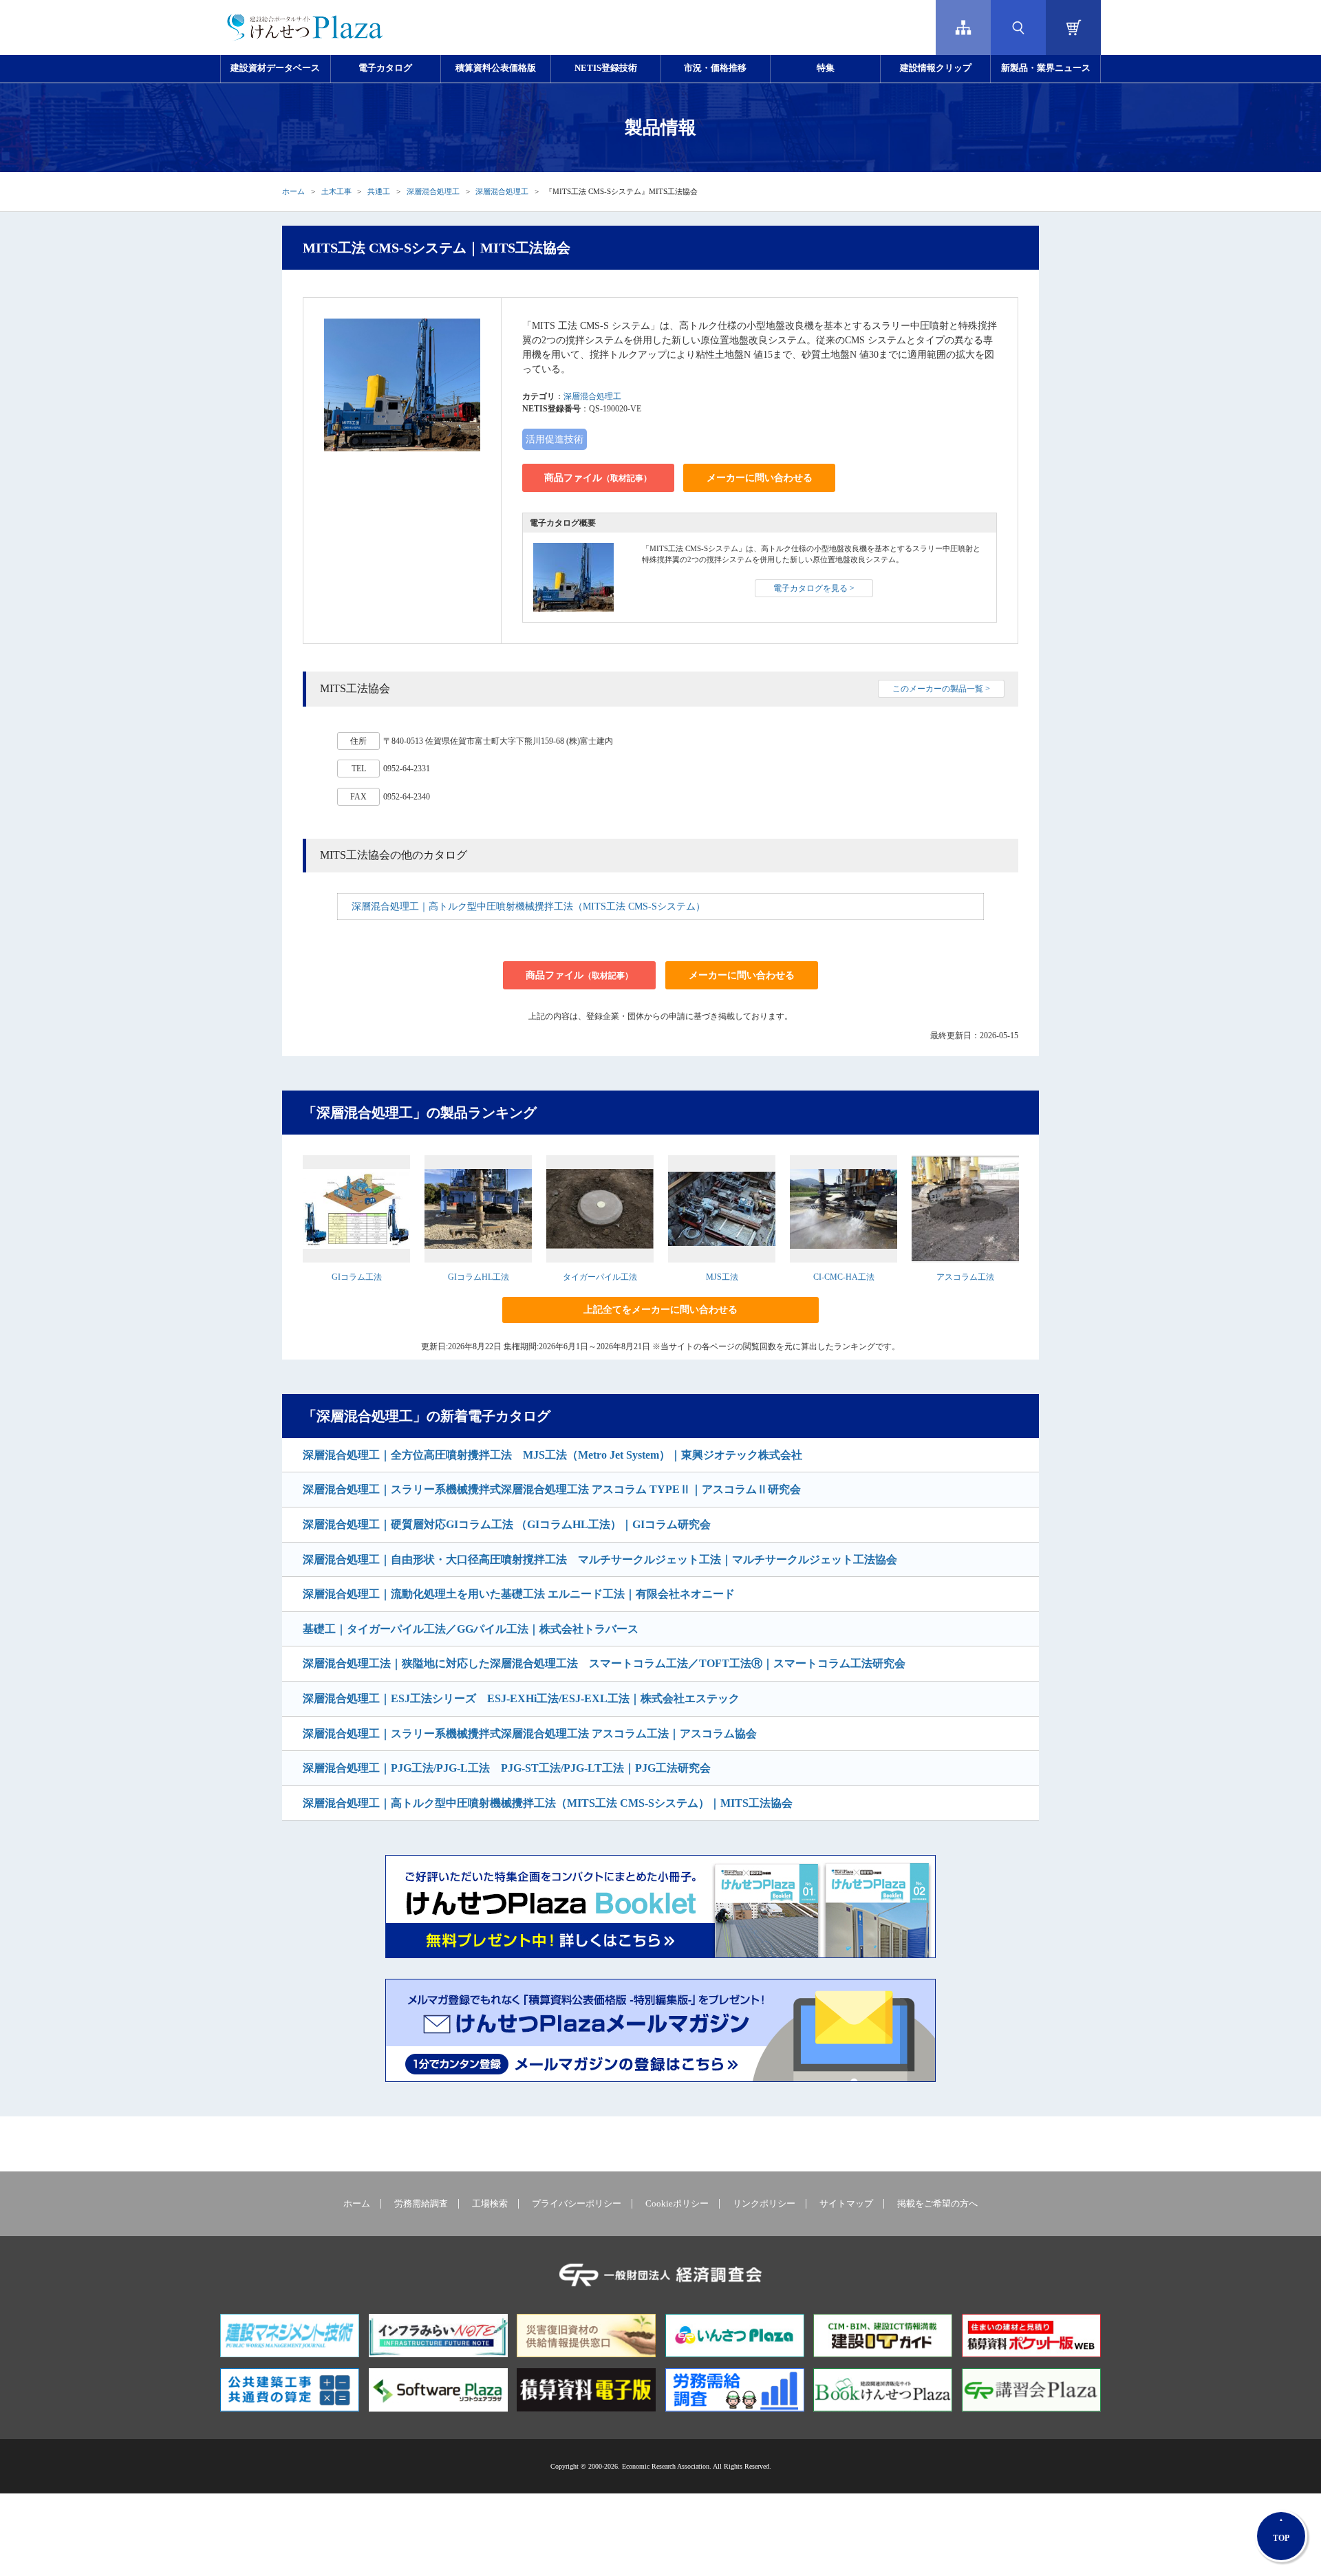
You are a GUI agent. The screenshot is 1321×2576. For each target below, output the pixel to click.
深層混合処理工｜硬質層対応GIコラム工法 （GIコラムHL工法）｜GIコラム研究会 (507, 1524)
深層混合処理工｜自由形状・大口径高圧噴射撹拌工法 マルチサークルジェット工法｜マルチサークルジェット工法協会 (600, 1559)
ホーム (293, 191)
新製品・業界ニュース (1046, 68)
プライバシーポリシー (577, 2204)
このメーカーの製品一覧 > (941, 689)
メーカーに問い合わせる (760, 478)
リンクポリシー (764, 2204)
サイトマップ (846, 2204)
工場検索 (490, 2204)
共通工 (379, 191)
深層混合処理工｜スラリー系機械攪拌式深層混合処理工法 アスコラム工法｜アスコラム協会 (530, 1734)
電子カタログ (385, 68)
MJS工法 (722, 1277)
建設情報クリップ (936, 68)
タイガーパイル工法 (600, 1277)
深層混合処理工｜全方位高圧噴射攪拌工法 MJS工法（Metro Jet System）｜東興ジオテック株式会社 (552, 1455)
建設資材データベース (275, 68)
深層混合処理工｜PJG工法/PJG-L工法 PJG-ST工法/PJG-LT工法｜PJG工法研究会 (507, 1768)
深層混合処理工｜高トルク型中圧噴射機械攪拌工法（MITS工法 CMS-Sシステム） (528, 906)
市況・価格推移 (715, 68)
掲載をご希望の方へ (937, 2204)
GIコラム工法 (357, 1277)
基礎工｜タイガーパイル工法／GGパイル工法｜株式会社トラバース (471, 1629)
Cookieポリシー (677, 2204)
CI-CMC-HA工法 (844, 1277)
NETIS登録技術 (606, 68)
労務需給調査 (421, 2204)
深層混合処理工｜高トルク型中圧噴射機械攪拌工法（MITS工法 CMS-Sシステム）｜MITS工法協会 (548, 1803)
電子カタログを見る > (814, 588)
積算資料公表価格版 (496, 68)
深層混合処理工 (433, 191)
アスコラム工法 (965, 1277)
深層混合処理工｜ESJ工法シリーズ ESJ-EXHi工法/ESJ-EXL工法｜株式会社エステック (521, 1698)
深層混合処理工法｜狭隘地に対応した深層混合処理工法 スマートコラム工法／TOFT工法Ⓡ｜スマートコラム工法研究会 (604, 1663)
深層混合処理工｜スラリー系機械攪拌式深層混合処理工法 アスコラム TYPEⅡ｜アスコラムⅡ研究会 (552, 1489)
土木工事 (336, 191)
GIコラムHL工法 (479, 1277)
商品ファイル (598, 478)
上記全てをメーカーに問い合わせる (660, 1310)
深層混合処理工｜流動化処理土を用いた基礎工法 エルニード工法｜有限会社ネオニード (519, 1594)
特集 (826, 68)
